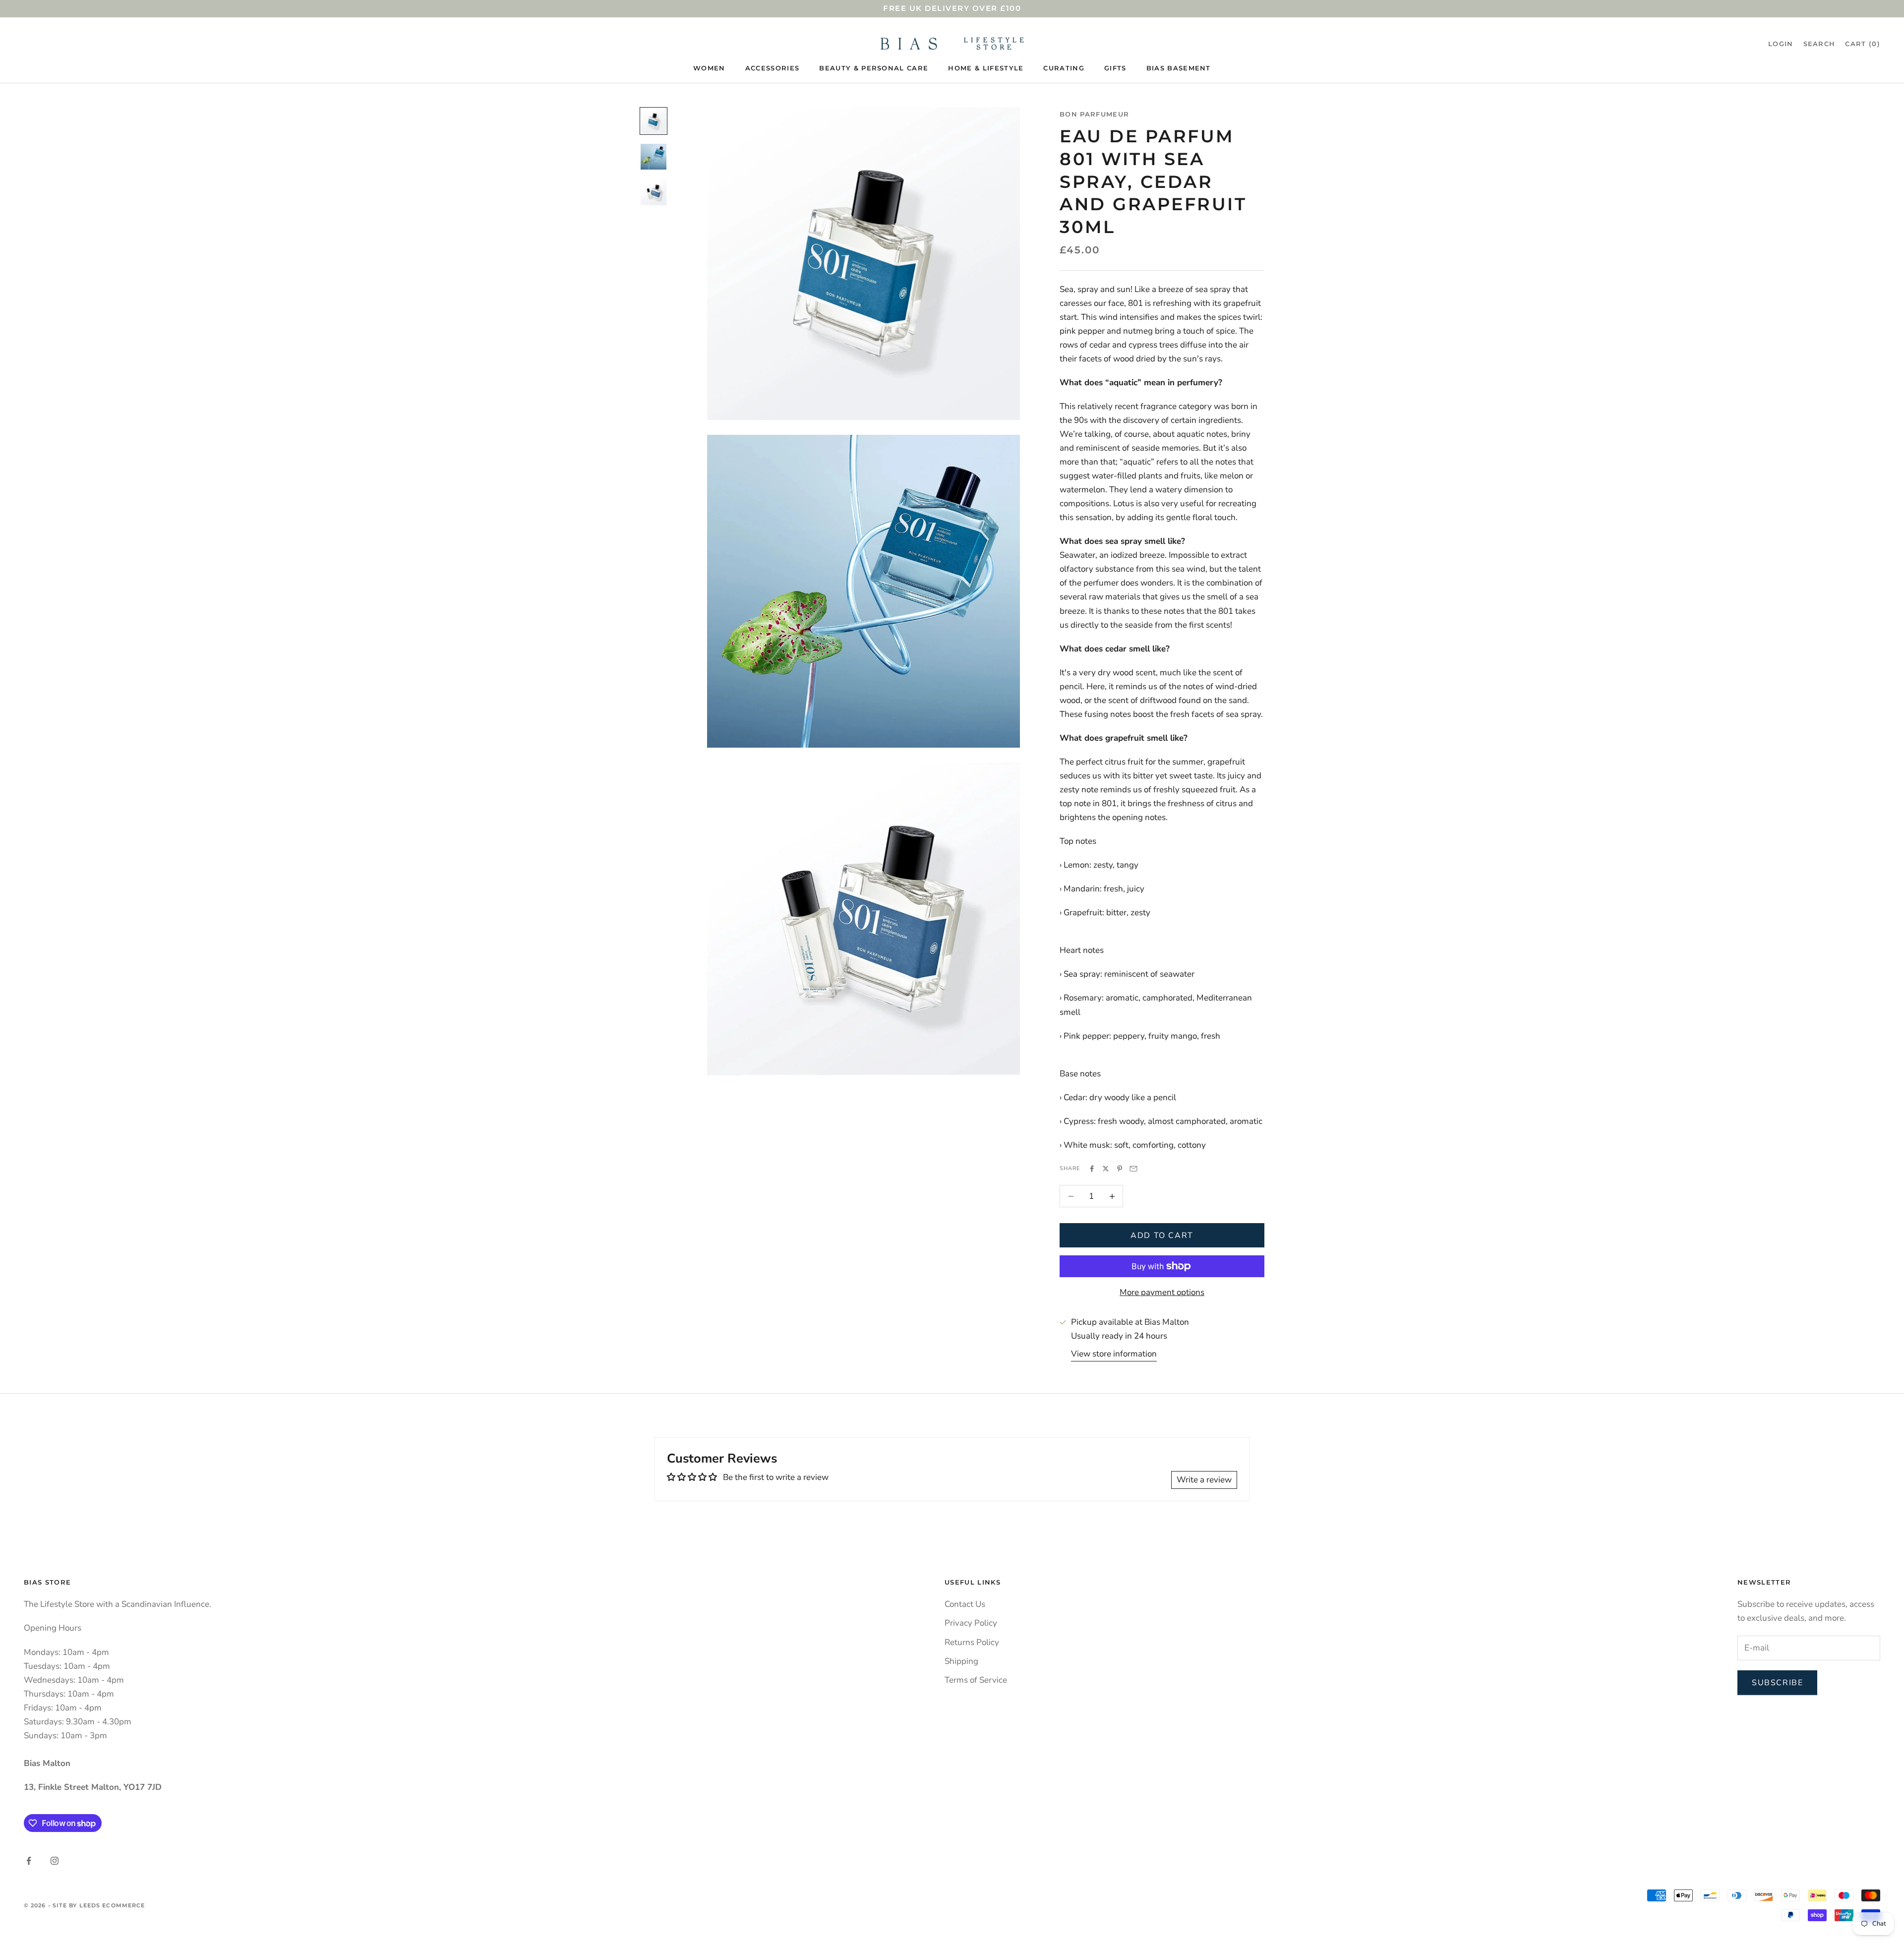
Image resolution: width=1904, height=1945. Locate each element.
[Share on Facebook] (1092, 1169)
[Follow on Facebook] (29, 1861)
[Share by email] (1133, 1169)
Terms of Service (976, 1680)
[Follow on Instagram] (55, 1861)
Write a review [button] (1204, 1480)
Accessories (773, 68)
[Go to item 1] (654, 121)
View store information (1114, 1354)
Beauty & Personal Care (874, 68)
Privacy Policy (971, 1623)
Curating (1064, 68)
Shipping (961, 1661)
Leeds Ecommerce (112, 1905)
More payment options (1162, 1292)
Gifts (1115, 68)
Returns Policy (972, 1642)
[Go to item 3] (654, 192)
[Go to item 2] (654, 157)
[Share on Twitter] (1106, 1169)
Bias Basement (1179, 68)
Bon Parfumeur (1094, 114)
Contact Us (965, 1604)
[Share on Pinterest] (1120, 1169)
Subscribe (1777, 1683)
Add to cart (1162, 1236)
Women (709, 68)
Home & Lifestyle (986, 68)
